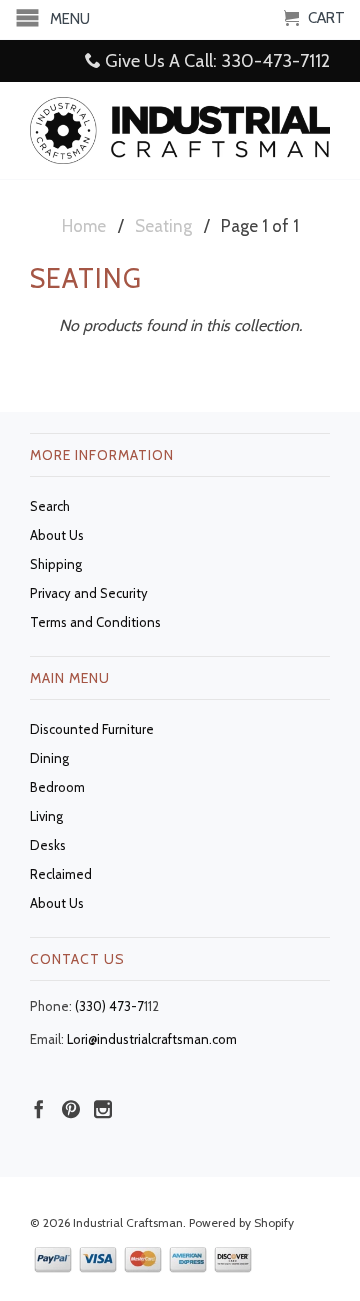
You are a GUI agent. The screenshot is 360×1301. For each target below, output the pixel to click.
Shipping (56, 564)
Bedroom (57, 787)
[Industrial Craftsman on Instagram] (103, 1109)
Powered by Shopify (241, 1222)
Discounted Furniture (92, 729)
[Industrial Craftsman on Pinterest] (71, 1109)
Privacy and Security (89, 593)
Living (46, 816)
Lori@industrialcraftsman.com (152, 1039)
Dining (49, 758)
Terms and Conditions (95, 622)
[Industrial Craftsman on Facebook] (39, 1109)
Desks (48, 845)
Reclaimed (61, 874)
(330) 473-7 (109, 1006)
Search (50, 506)
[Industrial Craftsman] (180, 130)
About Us (57, 535)
